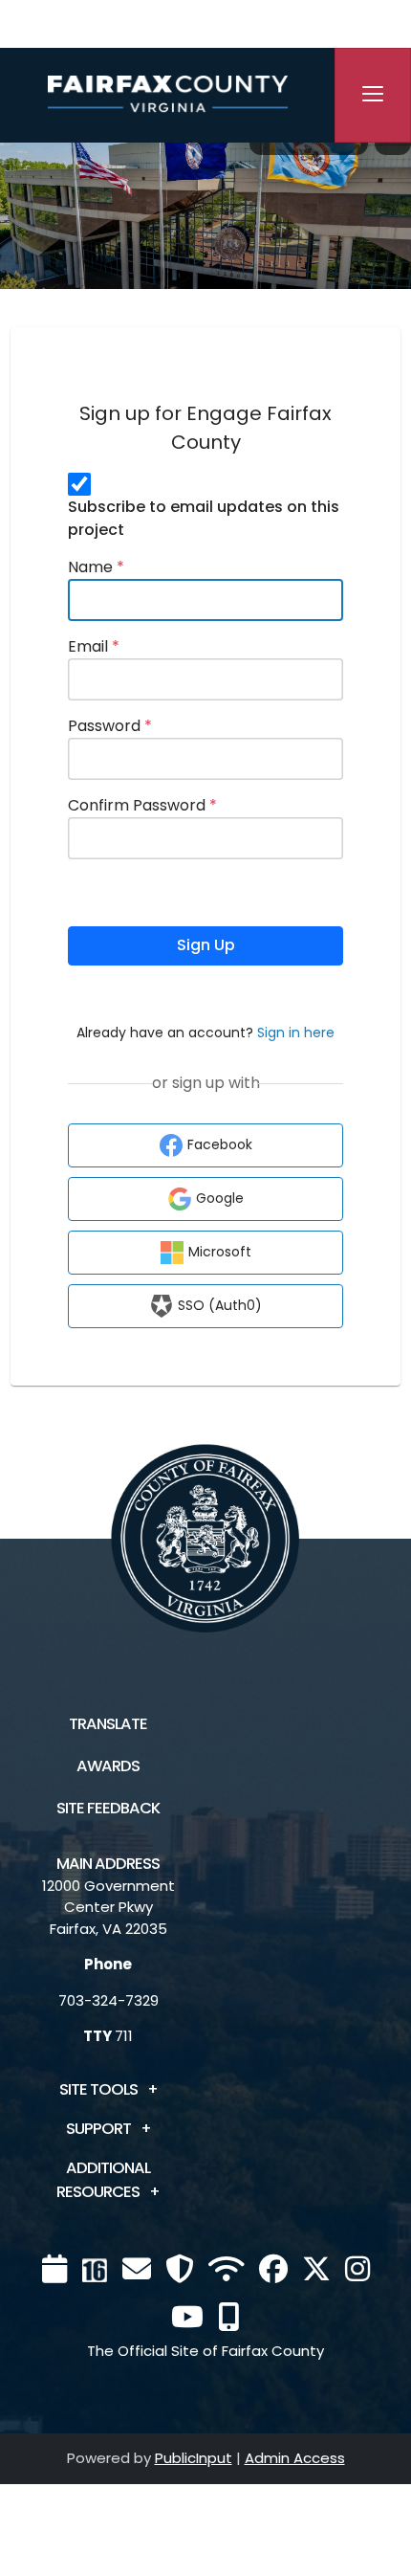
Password (110, 726)
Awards (108, 1766)
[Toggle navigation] (373, 95)
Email (94, 646)
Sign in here (296, 1033)
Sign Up (206, 945)
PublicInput (194, 2458)
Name (96, 567)
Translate (108, 1724)
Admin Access (295, 2458)
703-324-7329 (108, 2000)
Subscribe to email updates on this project (204, 518)
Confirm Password (142, 805)
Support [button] (98, 2129)
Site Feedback (108, 1808)
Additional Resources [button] (103, 2180)
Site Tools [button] (98, 2089)
